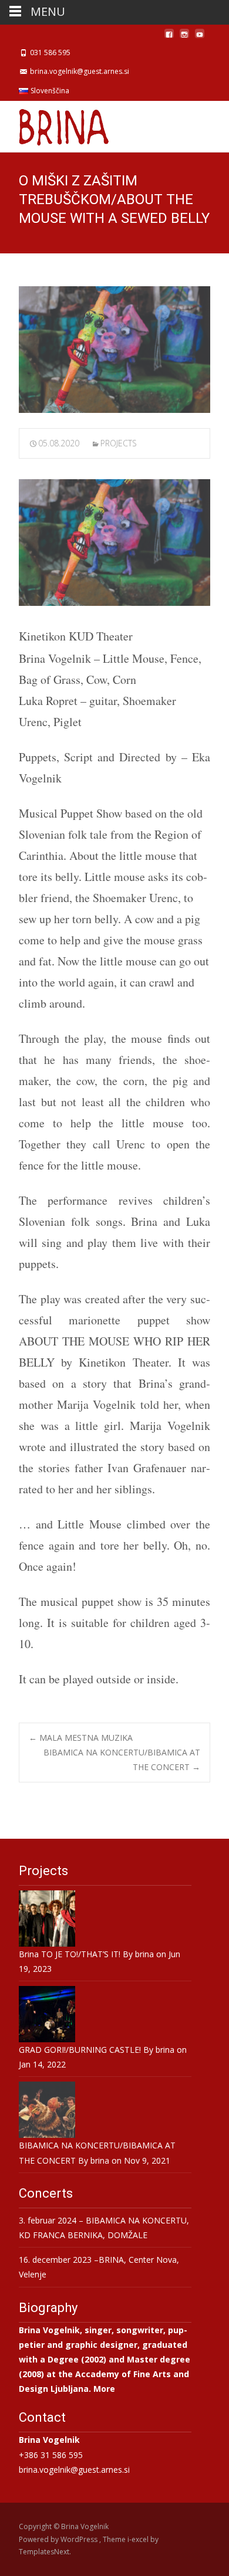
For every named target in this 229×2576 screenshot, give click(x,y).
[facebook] (169, 38)
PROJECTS (119, 443)
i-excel (139, 2539)
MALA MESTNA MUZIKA (81, 1738)
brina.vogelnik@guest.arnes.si (74, 2470)
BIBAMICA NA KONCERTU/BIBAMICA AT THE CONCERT (122, 1760)
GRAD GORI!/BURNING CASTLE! (80, 2050)
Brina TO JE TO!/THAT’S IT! (70, 1954)
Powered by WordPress (59, 2539)
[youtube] (200, 38)
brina (144, 1954)
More (104, 2389)
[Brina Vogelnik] (55, 124)
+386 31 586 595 (51, 2455)
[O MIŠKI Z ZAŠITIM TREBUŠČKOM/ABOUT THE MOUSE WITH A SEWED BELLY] (114, 350)
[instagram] (184, 38)
